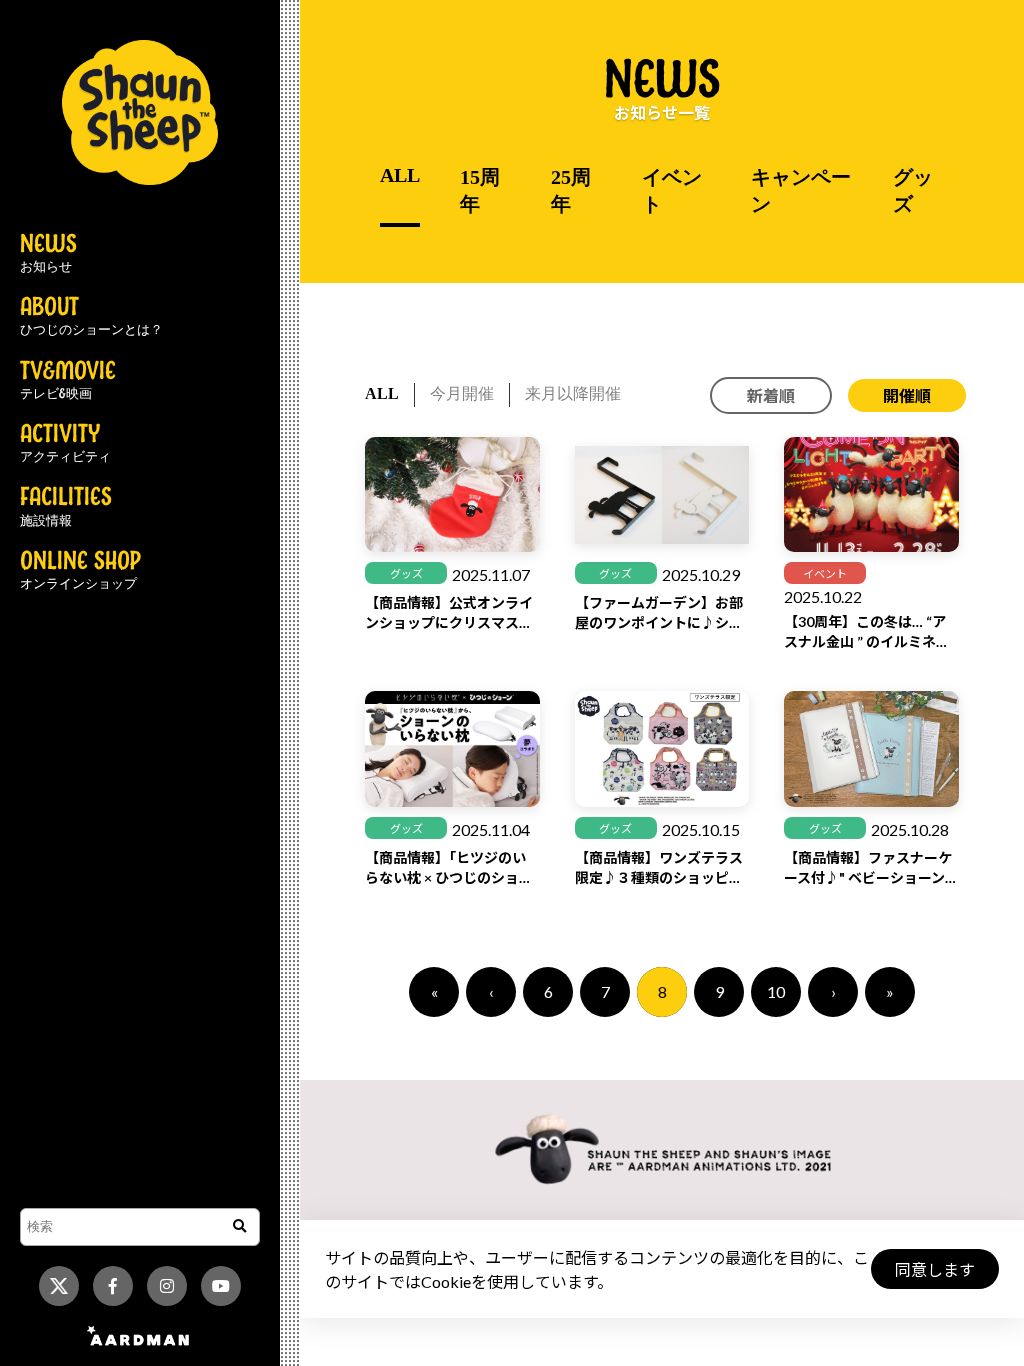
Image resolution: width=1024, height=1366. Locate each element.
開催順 (907, 395)
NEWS (48, 254)
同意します (935, 1269)
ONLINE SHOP (80, 571)
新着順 (771, 395)
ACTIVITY (65, 444)
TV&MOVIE (68, 381)
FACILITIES (66, 507)
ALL (400, 175)
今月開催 (462, 393)
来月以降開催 (573, 393)
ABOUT (91, 317)
